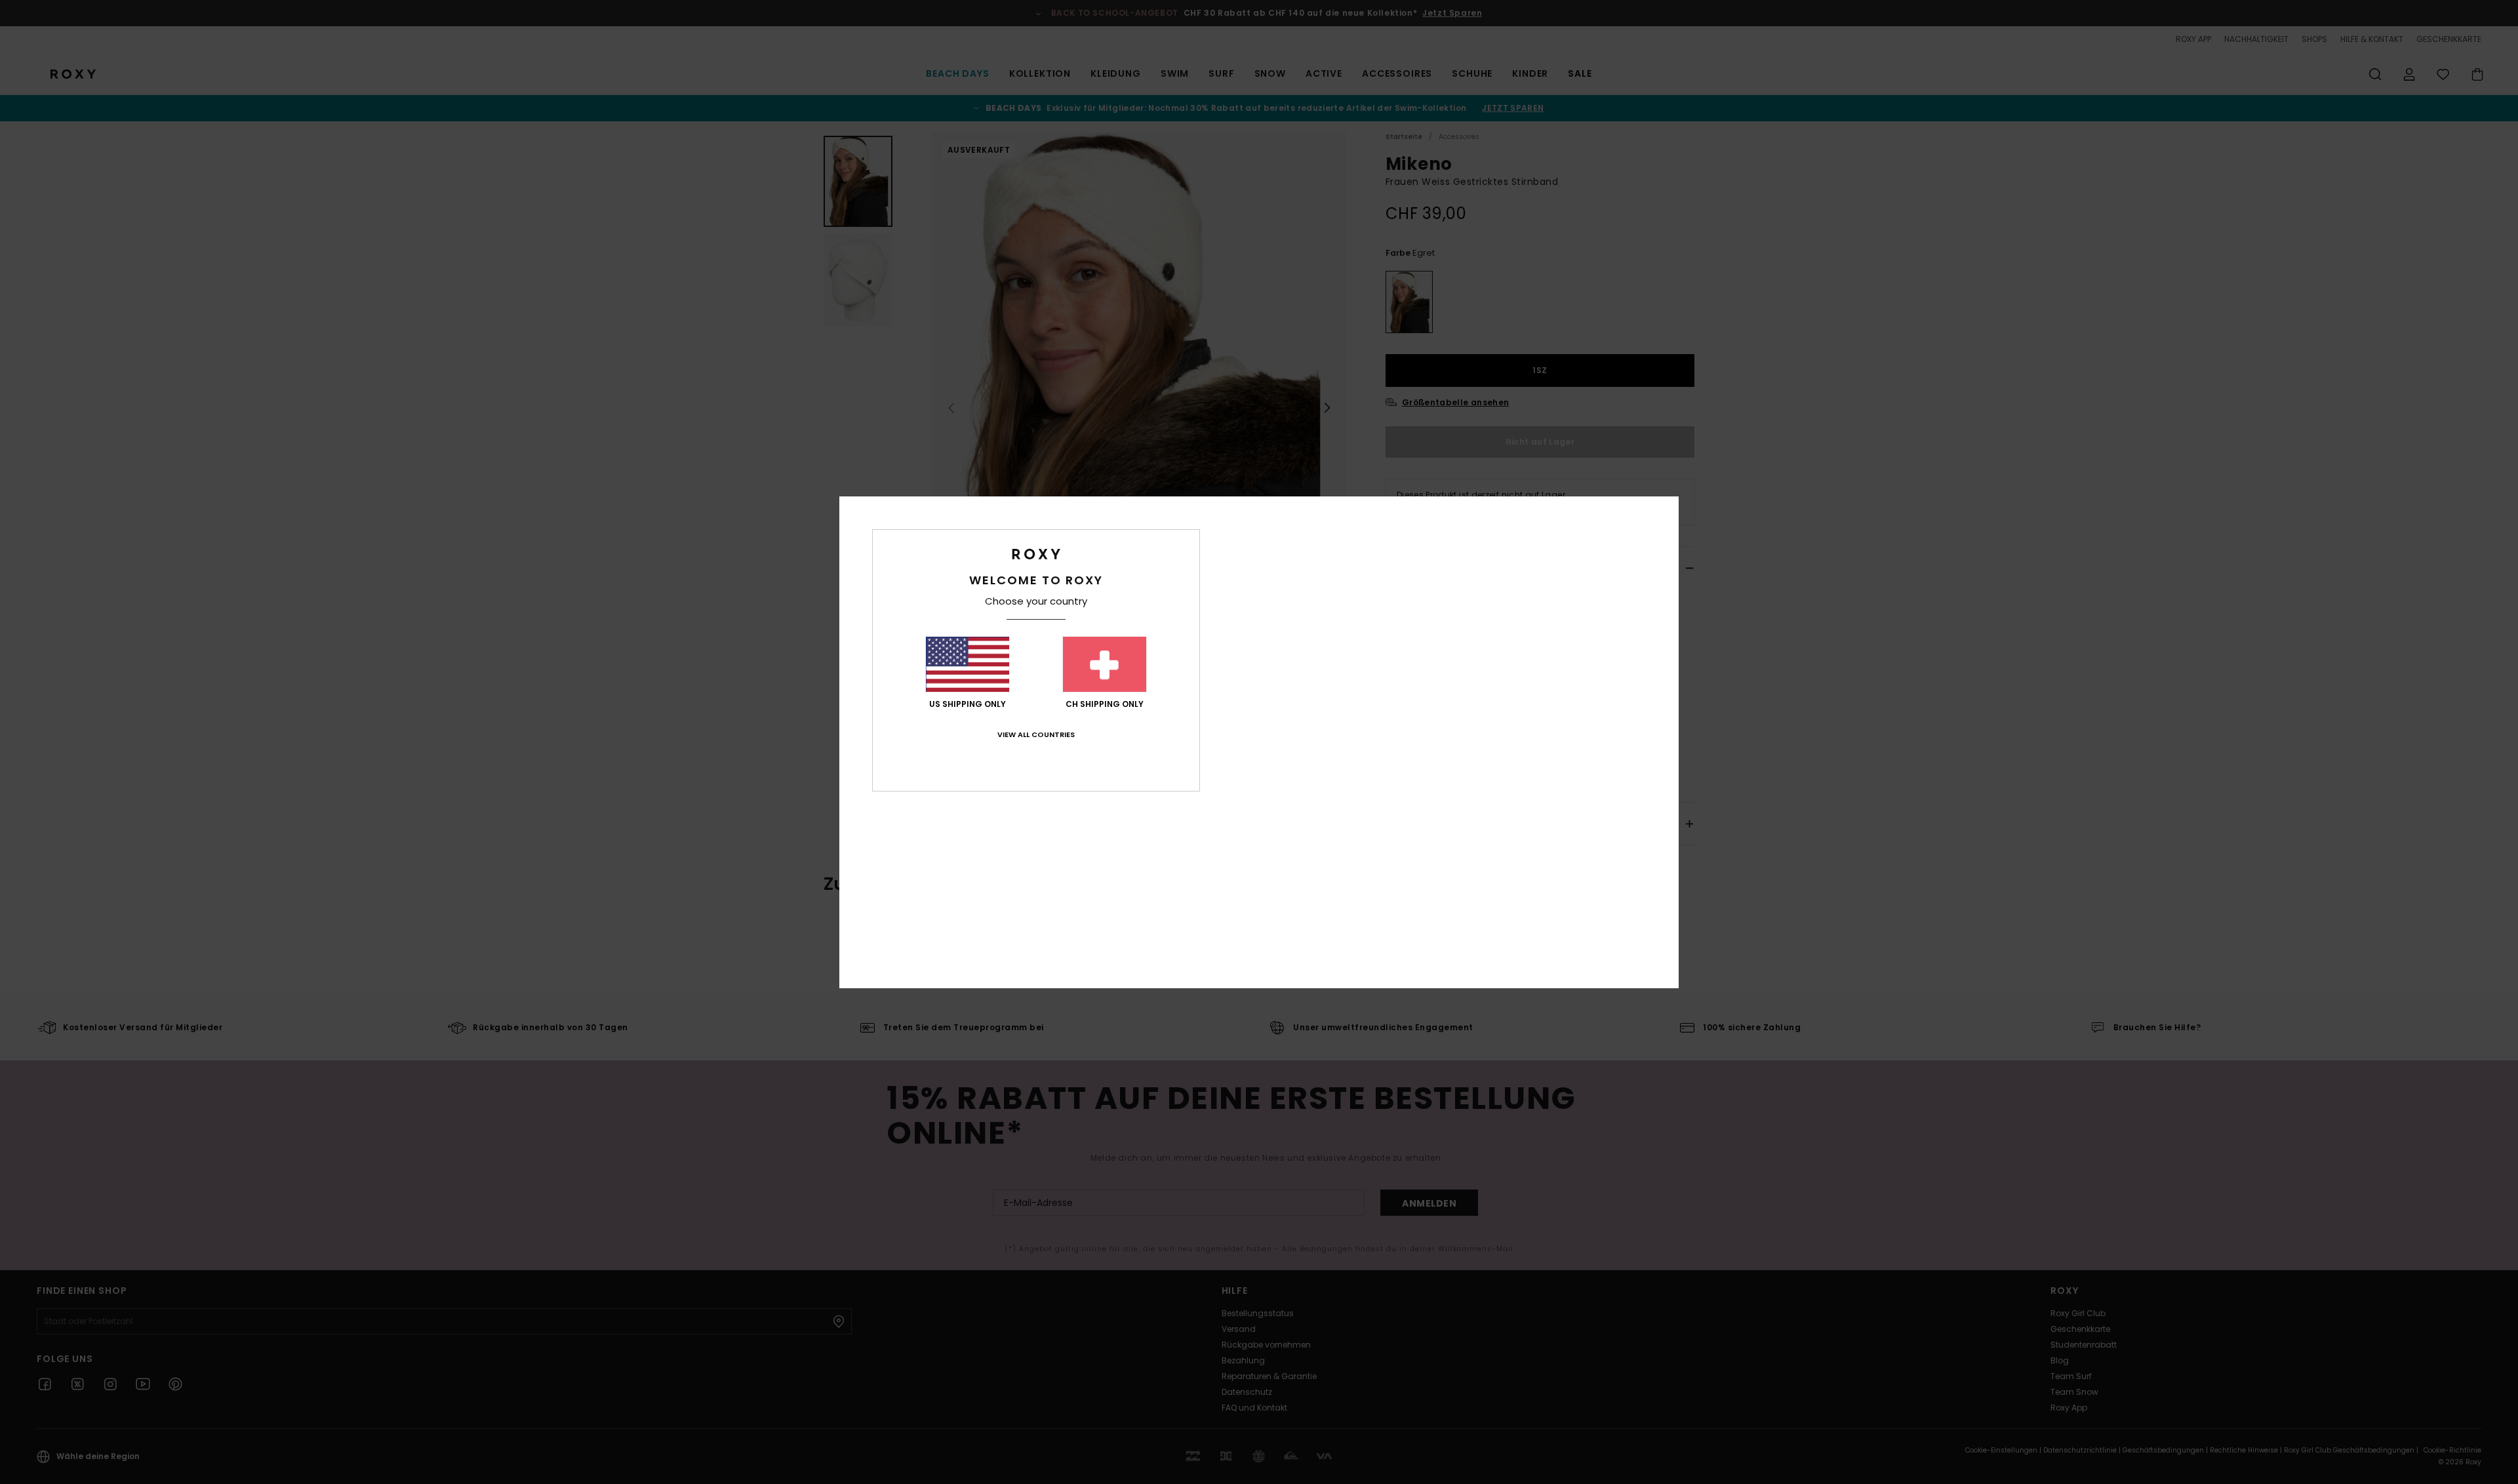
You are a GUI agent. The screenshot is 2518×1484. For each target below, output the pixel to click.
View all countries (1036, 734)
